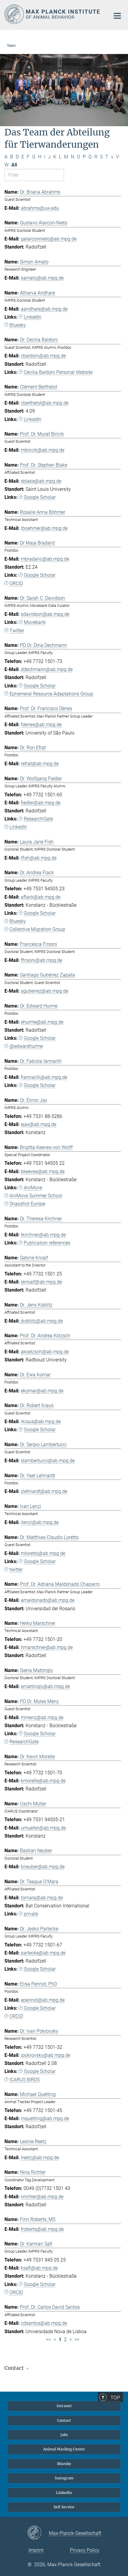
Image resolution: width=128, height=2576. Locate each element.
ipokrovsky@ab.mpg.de (46, 2055)
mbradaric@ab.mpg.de (45, 559)
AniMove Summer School (36, 1196)
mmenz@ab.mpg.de (42, 1717)
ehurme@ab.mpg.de (42, 1022)
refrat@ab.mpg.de (40, 764)
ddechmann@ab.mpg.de (47, 669)
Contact (64, 2420)
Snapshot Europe (27, 1204)
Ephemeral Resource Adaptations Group (51, 694)
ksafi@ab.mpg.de (39, 2268)
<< (49, 2340)
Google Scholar (40, 497)
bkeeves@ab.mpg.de (43, 1171)
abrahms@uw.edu (40, 208)
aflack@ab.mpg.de (41, 897)
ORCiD (16, 2016)
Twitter (17, 631)
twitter (16, 1569)
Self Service (64, 2507)
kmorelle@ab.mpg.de (43, 1781)
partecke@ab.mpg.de (43, 1953)
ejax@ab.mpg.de (39, 1124)
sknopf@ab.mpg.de (41, 1282)
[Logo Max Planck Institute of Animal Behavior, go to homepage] (53, 14)
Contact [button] (15, 2368)
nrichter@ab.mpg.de (42, 2197)
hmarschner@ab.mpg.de (47, 1647)
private (31, 1914)
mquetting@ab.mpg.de (45, 2118)
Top (115, 2398)
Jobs (64, 2435)
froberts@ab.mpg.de (42, 2229)
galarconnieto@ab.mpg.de (49, 239)
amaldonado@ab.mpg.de (48, 1600)
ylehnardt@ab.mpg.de (44, 1491)
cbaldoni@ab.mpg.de (43, 356)
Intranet (64, 2406)
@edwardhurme (26, 1046)
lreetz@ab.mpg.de (40, 2158)
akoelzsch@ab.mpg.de (45, 1352)
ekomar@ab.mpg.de (42, 1391)
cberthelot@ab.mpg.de (45, 403)
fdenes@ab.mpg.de (41, 725)
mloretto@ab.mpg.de (43, 1553)
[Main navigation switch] (117, 16)
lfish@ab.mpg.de (39, 858)
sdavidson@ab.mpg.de (45, 614)
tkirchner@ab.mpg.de (43, 1235)
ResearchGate (38, 819)
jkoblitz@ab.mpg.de (42, 1321)
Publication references (47, 1243)
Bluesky (18, 325)
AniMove (33, 1188)
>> (77, 2340)
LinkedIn (33, 317)
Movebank (35, 622)
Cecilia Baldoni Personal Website (58, 372)
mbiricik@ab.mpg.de (43, 450)
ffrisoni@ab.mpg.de (42, 960)
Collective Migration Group (37, 929)
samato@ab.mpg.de (42, 278)
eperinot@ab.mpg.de (43, 2000)
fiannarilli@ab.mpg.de (44, 1077)
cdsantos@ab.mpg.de (44, 2323)
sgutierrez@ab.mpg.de (45, 991)
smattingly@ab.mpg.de (45, 1686)
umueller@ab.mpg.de (43, 1828)
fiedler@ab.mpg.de (41, 803)
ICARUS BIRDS (25, 2080)
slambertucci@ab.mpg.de (48, 1461)
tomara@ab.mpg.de (42, 1898)
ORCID (16, 583)
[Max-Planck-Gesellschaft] (38, 2533)
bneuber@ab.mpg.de (43, 1867)
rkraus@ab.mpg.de (41, 1422)
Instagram (64, 2478)
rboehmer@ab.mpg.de (44, 528)
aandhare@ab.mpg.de (44, 309)
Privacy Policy (85, 2550)
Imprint (36, 2550)
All (14, 165)
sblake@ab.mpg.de (41, 481)
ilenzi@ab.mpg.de (40, 1522)
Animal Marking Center (64, 2449)
